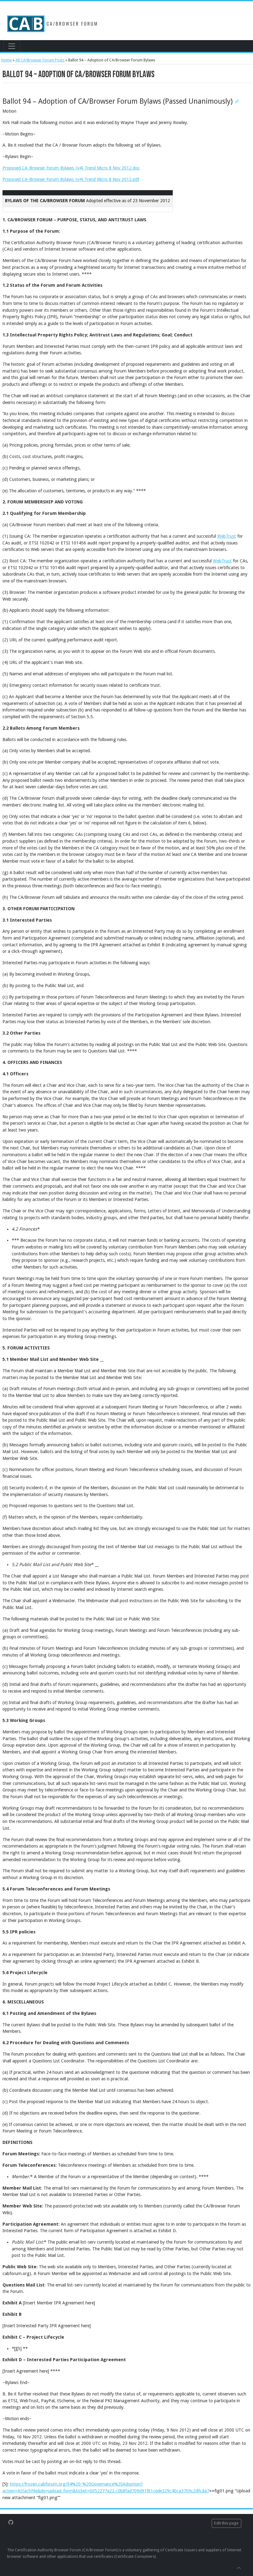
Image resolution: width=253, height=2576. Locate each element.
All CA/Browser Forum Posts (40, 60)
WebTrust (227, 536)
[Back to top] (239, 2568)
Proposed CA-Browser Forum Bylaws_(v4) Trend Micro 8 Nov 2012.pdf (71, 179)
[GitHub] (11, 2522)
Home (6, 60)
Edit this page (226, 2523)
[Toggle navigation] (12, 46)
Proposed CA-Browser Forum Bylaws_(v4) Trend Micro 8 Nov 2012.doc (71, 168)
